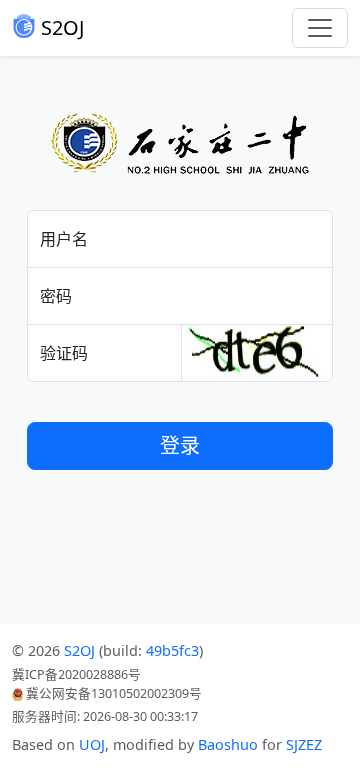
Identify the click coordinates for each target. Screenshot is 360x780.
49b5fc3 (172, 650)
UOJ (92, 744)
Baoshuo (228, 744)
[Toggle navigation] (320, 28)
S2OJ (60, 27)
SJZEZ (304, 744)
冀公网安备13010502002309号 (112, 693)
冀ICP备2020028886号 (76, 674)
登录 (180, 445)
